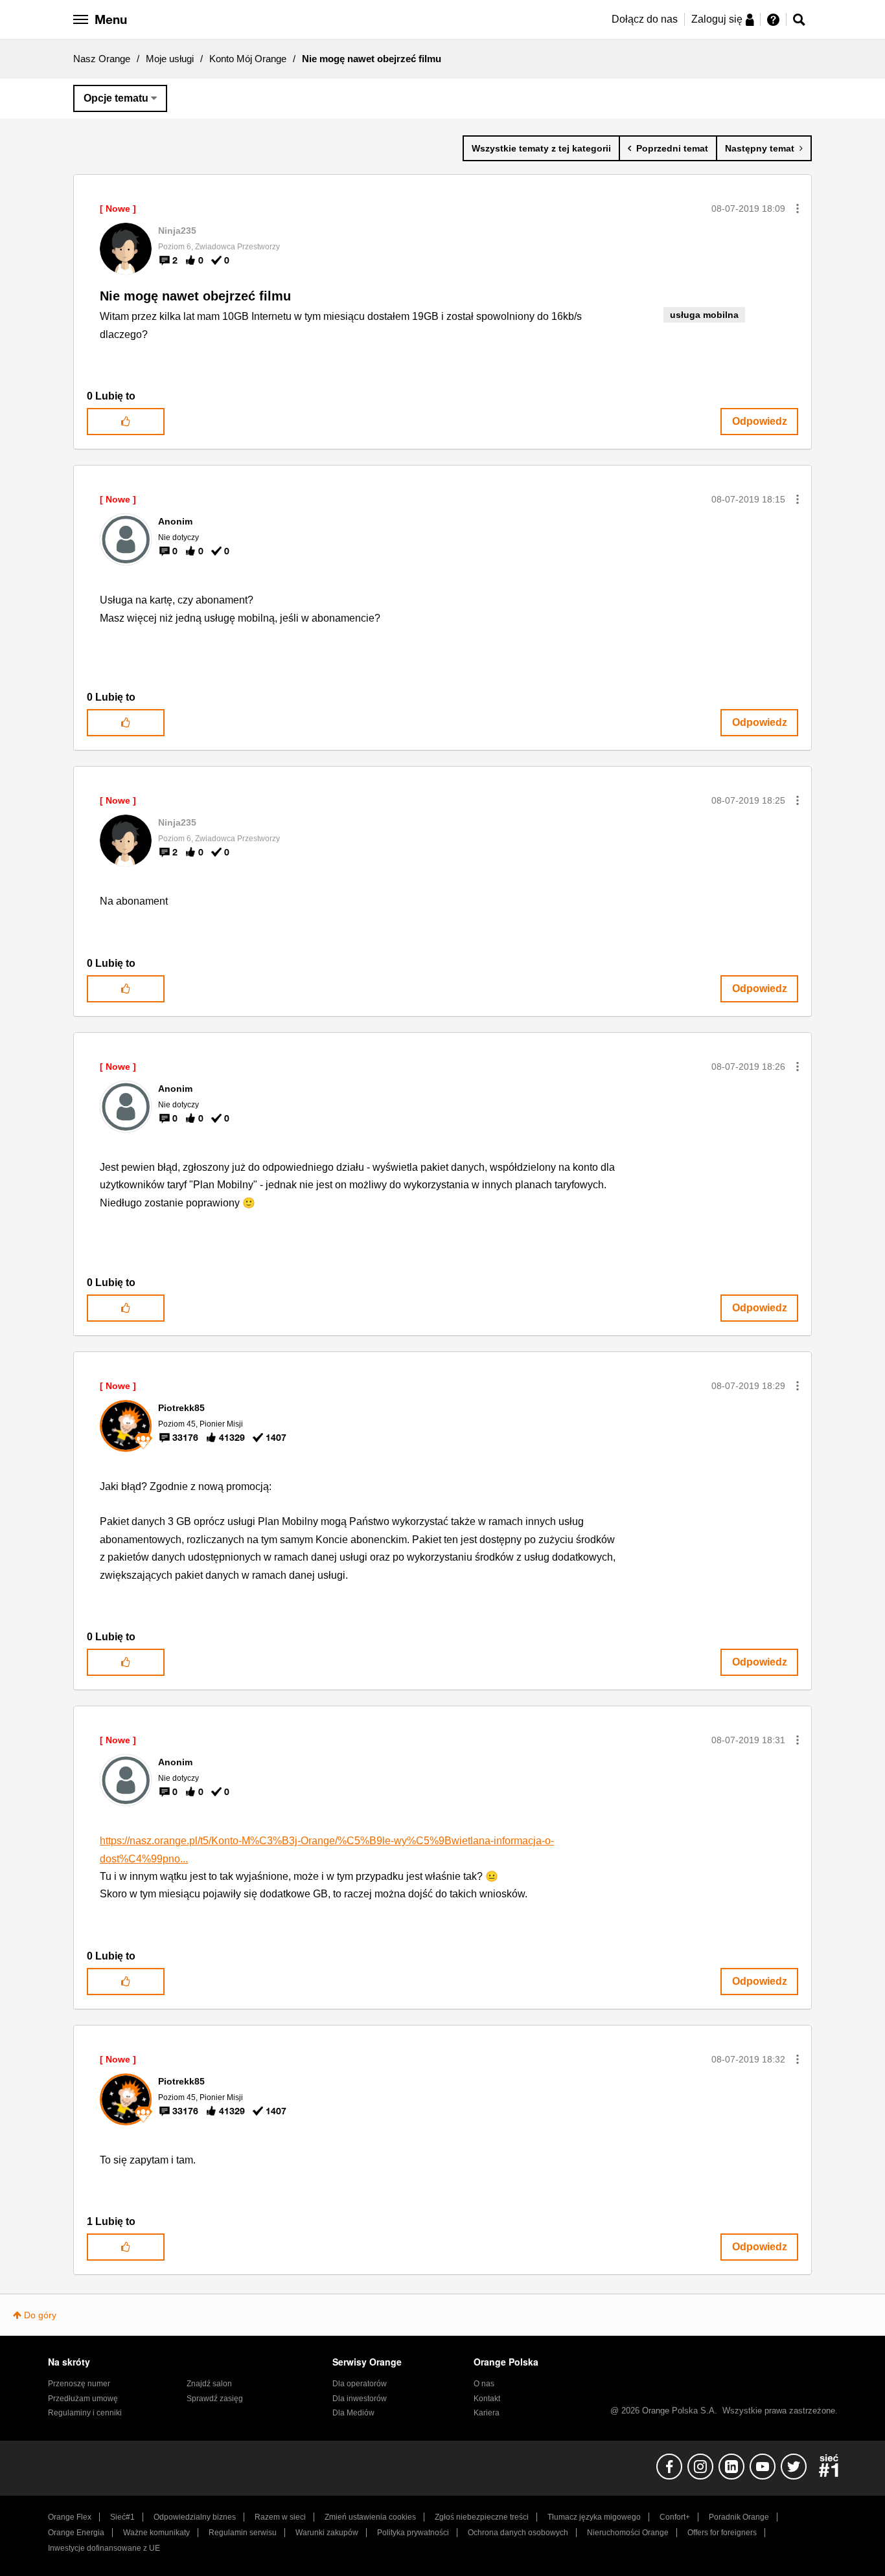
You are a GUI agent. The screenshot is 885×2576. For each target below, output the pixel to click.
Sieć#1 (122, 2517)
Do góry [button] (40, 2315)
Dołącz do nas (645, 19)
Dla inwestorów (360, 2399)
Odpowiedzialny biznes (195, 2517)
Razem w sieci (280, 2517)
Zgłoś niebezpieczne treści (482, 2517)
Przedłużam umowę (83, 2399)
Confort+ (675, 2517)
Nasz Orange (102, 59)
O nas (484, 2384)
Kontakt (487, 2399)
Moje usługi (170, 59)
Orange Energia (76, 2533)
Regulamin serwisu (243, 2533)
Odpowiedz (760, 421)
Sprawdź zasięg (215, 2399)
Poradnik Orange (739, 2517)
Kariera (487, 2413)
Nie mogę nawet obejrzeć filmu (195, 296)
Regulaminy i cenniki (85, 2413)
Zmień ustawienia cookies (370, 2517)
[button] (798, 209)
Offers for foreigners (722, 2533)
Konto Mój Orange (248, 59)
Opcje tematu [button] (116, 98)
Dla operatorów (360, 2384)
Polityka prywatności (413, 2533)
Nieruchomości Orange (628, 2533)
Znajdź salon (209, 2384)
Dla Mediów (353, 2413)
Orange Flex (70, 2517)
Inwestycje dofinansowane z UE (104, 2548)
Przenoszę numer (79, 2384)
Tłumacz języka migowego (594, 2517)
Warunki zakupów (327, 2533)
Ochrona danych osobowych (518, 2533)
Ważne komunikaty (156, 2533)
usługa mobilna (704, 315)
